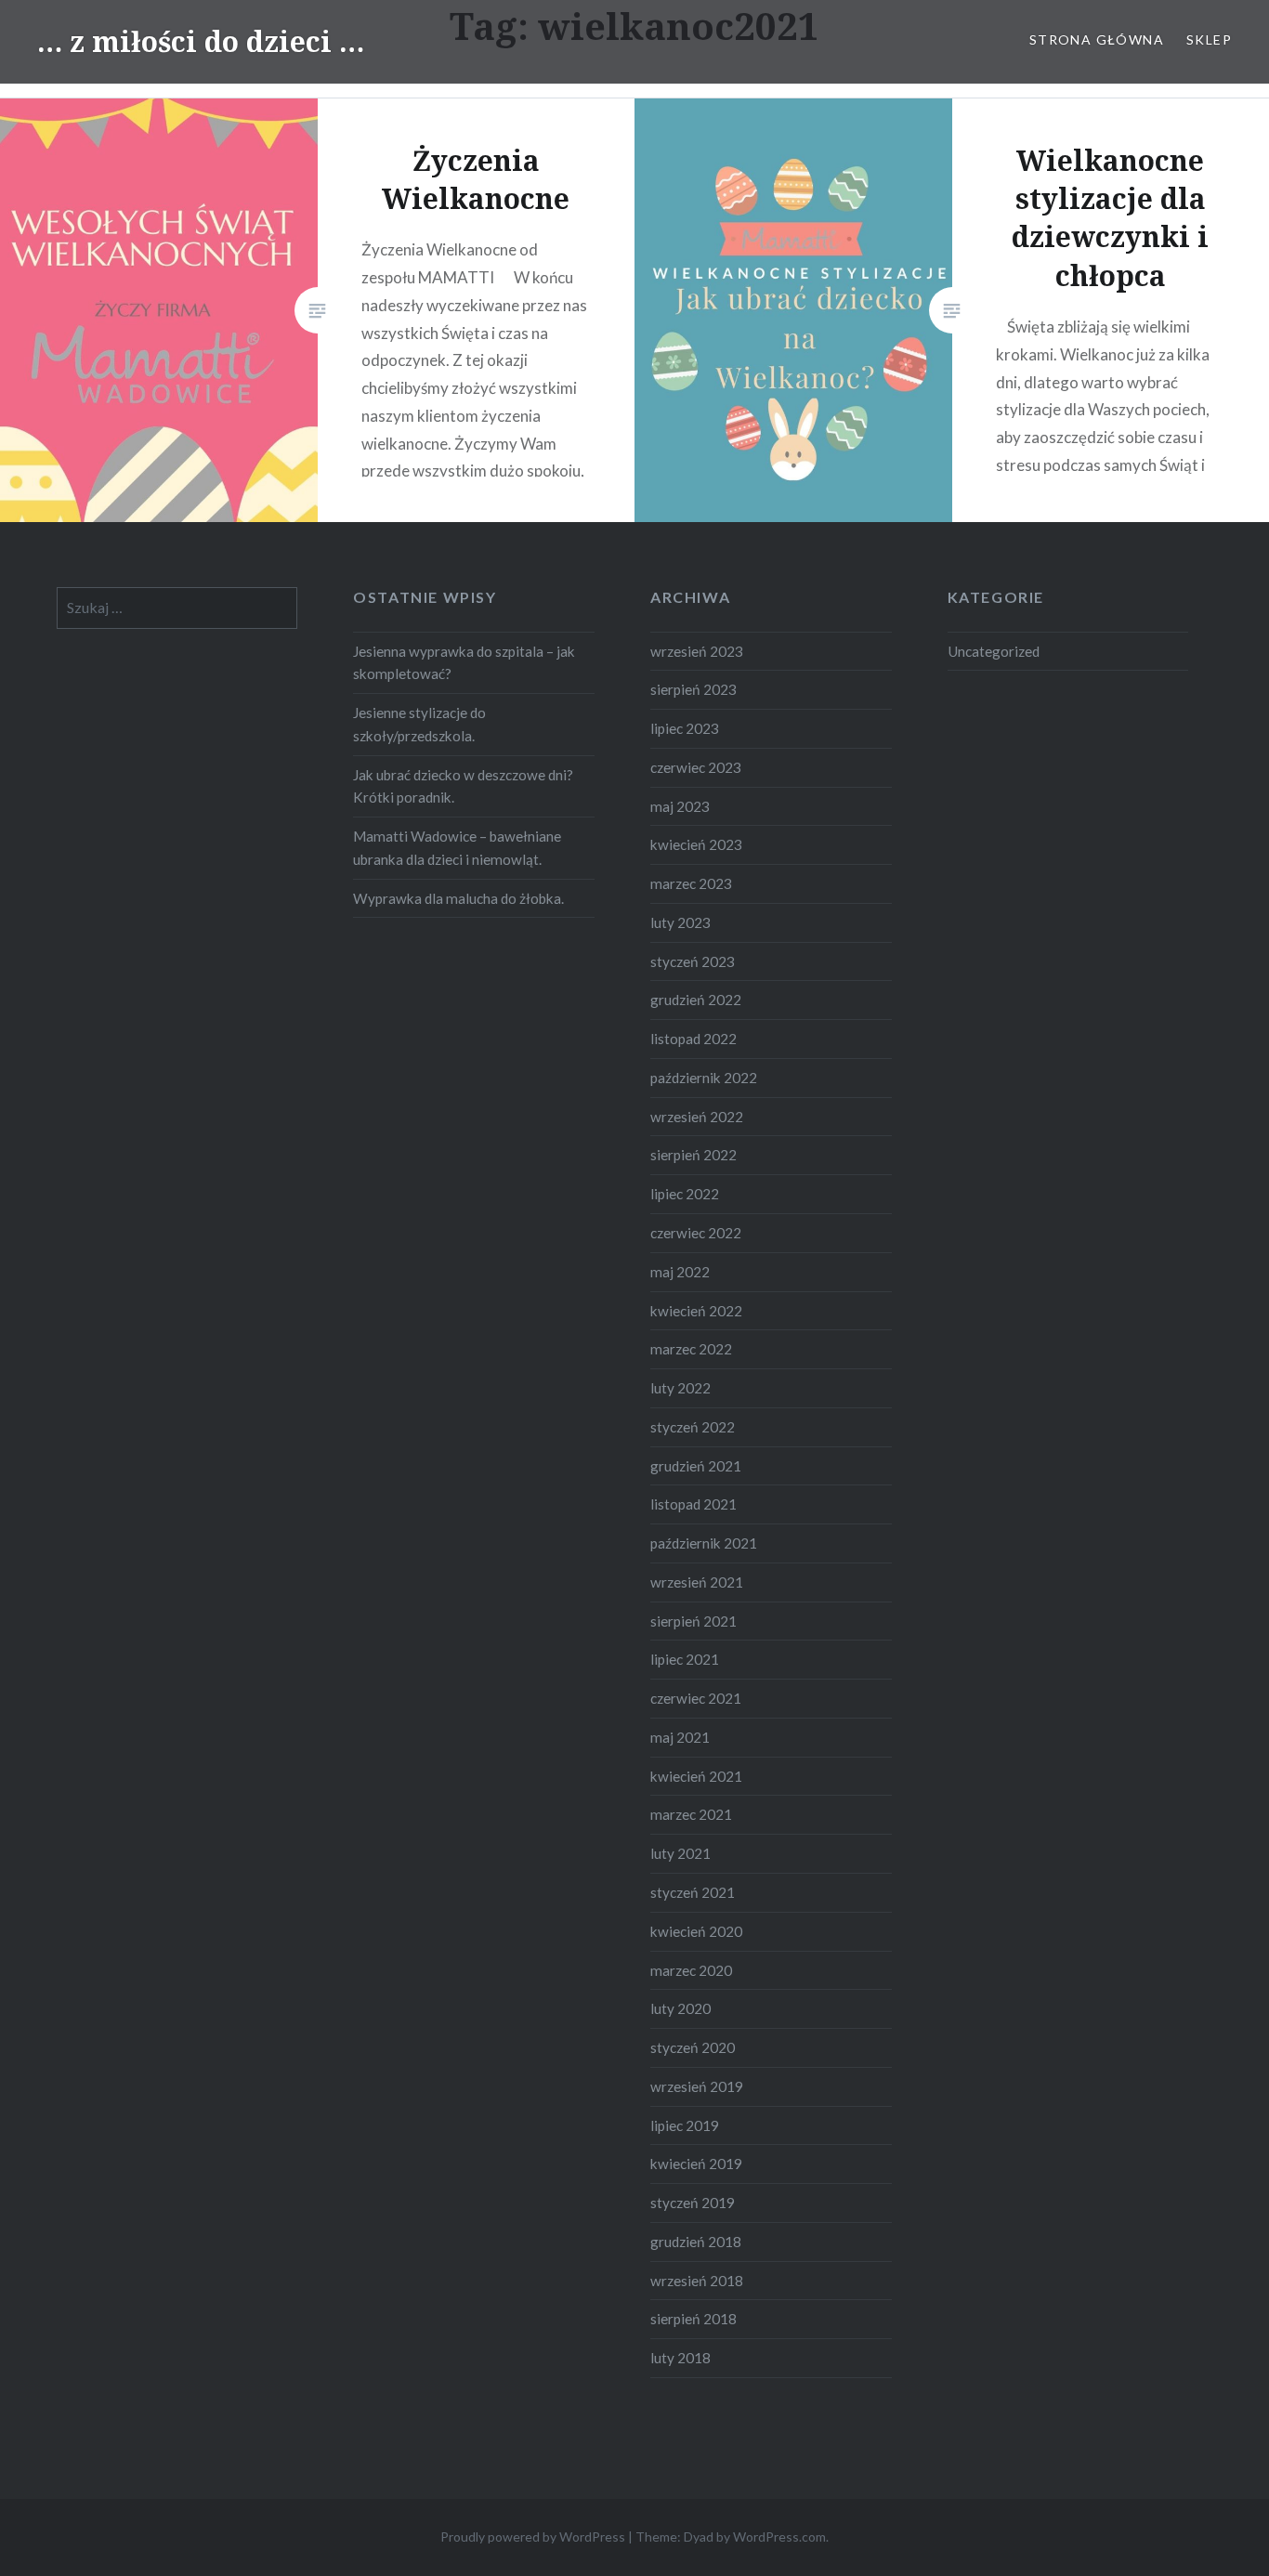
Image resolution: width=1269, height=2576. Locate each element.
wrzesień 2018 (697, 2281)
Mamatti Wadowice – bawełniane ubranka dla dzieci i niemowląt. (457, 848)
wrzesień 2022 (697, 1117)
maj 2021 (680, 1737)
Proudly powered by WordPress (533, 2537)
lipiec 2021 (685, 1659)
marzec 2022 (691, 1349)
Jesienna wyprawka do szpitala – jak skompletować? (464, 663)
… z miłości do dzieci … (201, 41)
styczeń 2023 (693, 961)
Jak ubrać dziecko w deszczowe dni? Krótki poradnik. (463, 786)
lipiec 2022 (685, 1194)
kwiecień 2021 (696, 1776)
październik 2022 (704, 1078)
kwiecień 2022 (696, 1311)
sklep (1209, 39)
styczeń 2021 (693, 1892)
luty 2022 (680, 1388)
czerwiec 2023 (696, 767)
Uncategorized (994, 651)
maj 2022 (680, 1272)
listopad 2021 (693, 1504)
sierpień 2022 (693, 1155)
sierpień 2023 (693, 689)
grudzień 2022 (696, 1000)
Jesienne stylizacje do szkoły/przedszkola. (419, 724)
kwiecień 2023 (696, 844)
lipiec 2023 (685, 728)
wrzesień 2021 (697, 1582)
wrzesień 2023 (697, 651)
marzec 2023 (691, 883)
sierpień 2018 (693, 2319)
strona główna (1097, 39)
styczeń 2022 (693, 1427)
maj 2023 (680, 806)
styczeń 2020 (693, 2047)
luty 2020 (680, 2008)
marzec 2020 (691, 1970)
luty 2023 (680, 922)
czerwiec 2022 (696, 1233)
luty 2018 (680, 2358)
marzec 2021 (691, 1814)
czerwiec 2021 (696, 1698)
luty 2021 (680, 1853)
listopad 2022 (693, 1039)
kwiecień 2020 (696, 1931)
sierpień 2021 (693, 1621)
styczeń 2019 (693, 2203)
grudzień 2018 (696, 2242)
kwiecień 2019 (696, 2164)
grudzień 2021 (696, 1466)
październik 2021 (704, 1543)
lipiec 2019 (685, 2125)
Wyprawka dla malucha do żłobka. (458, 898)
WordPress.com (779, 2537)
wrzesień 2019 (697, 2086)
